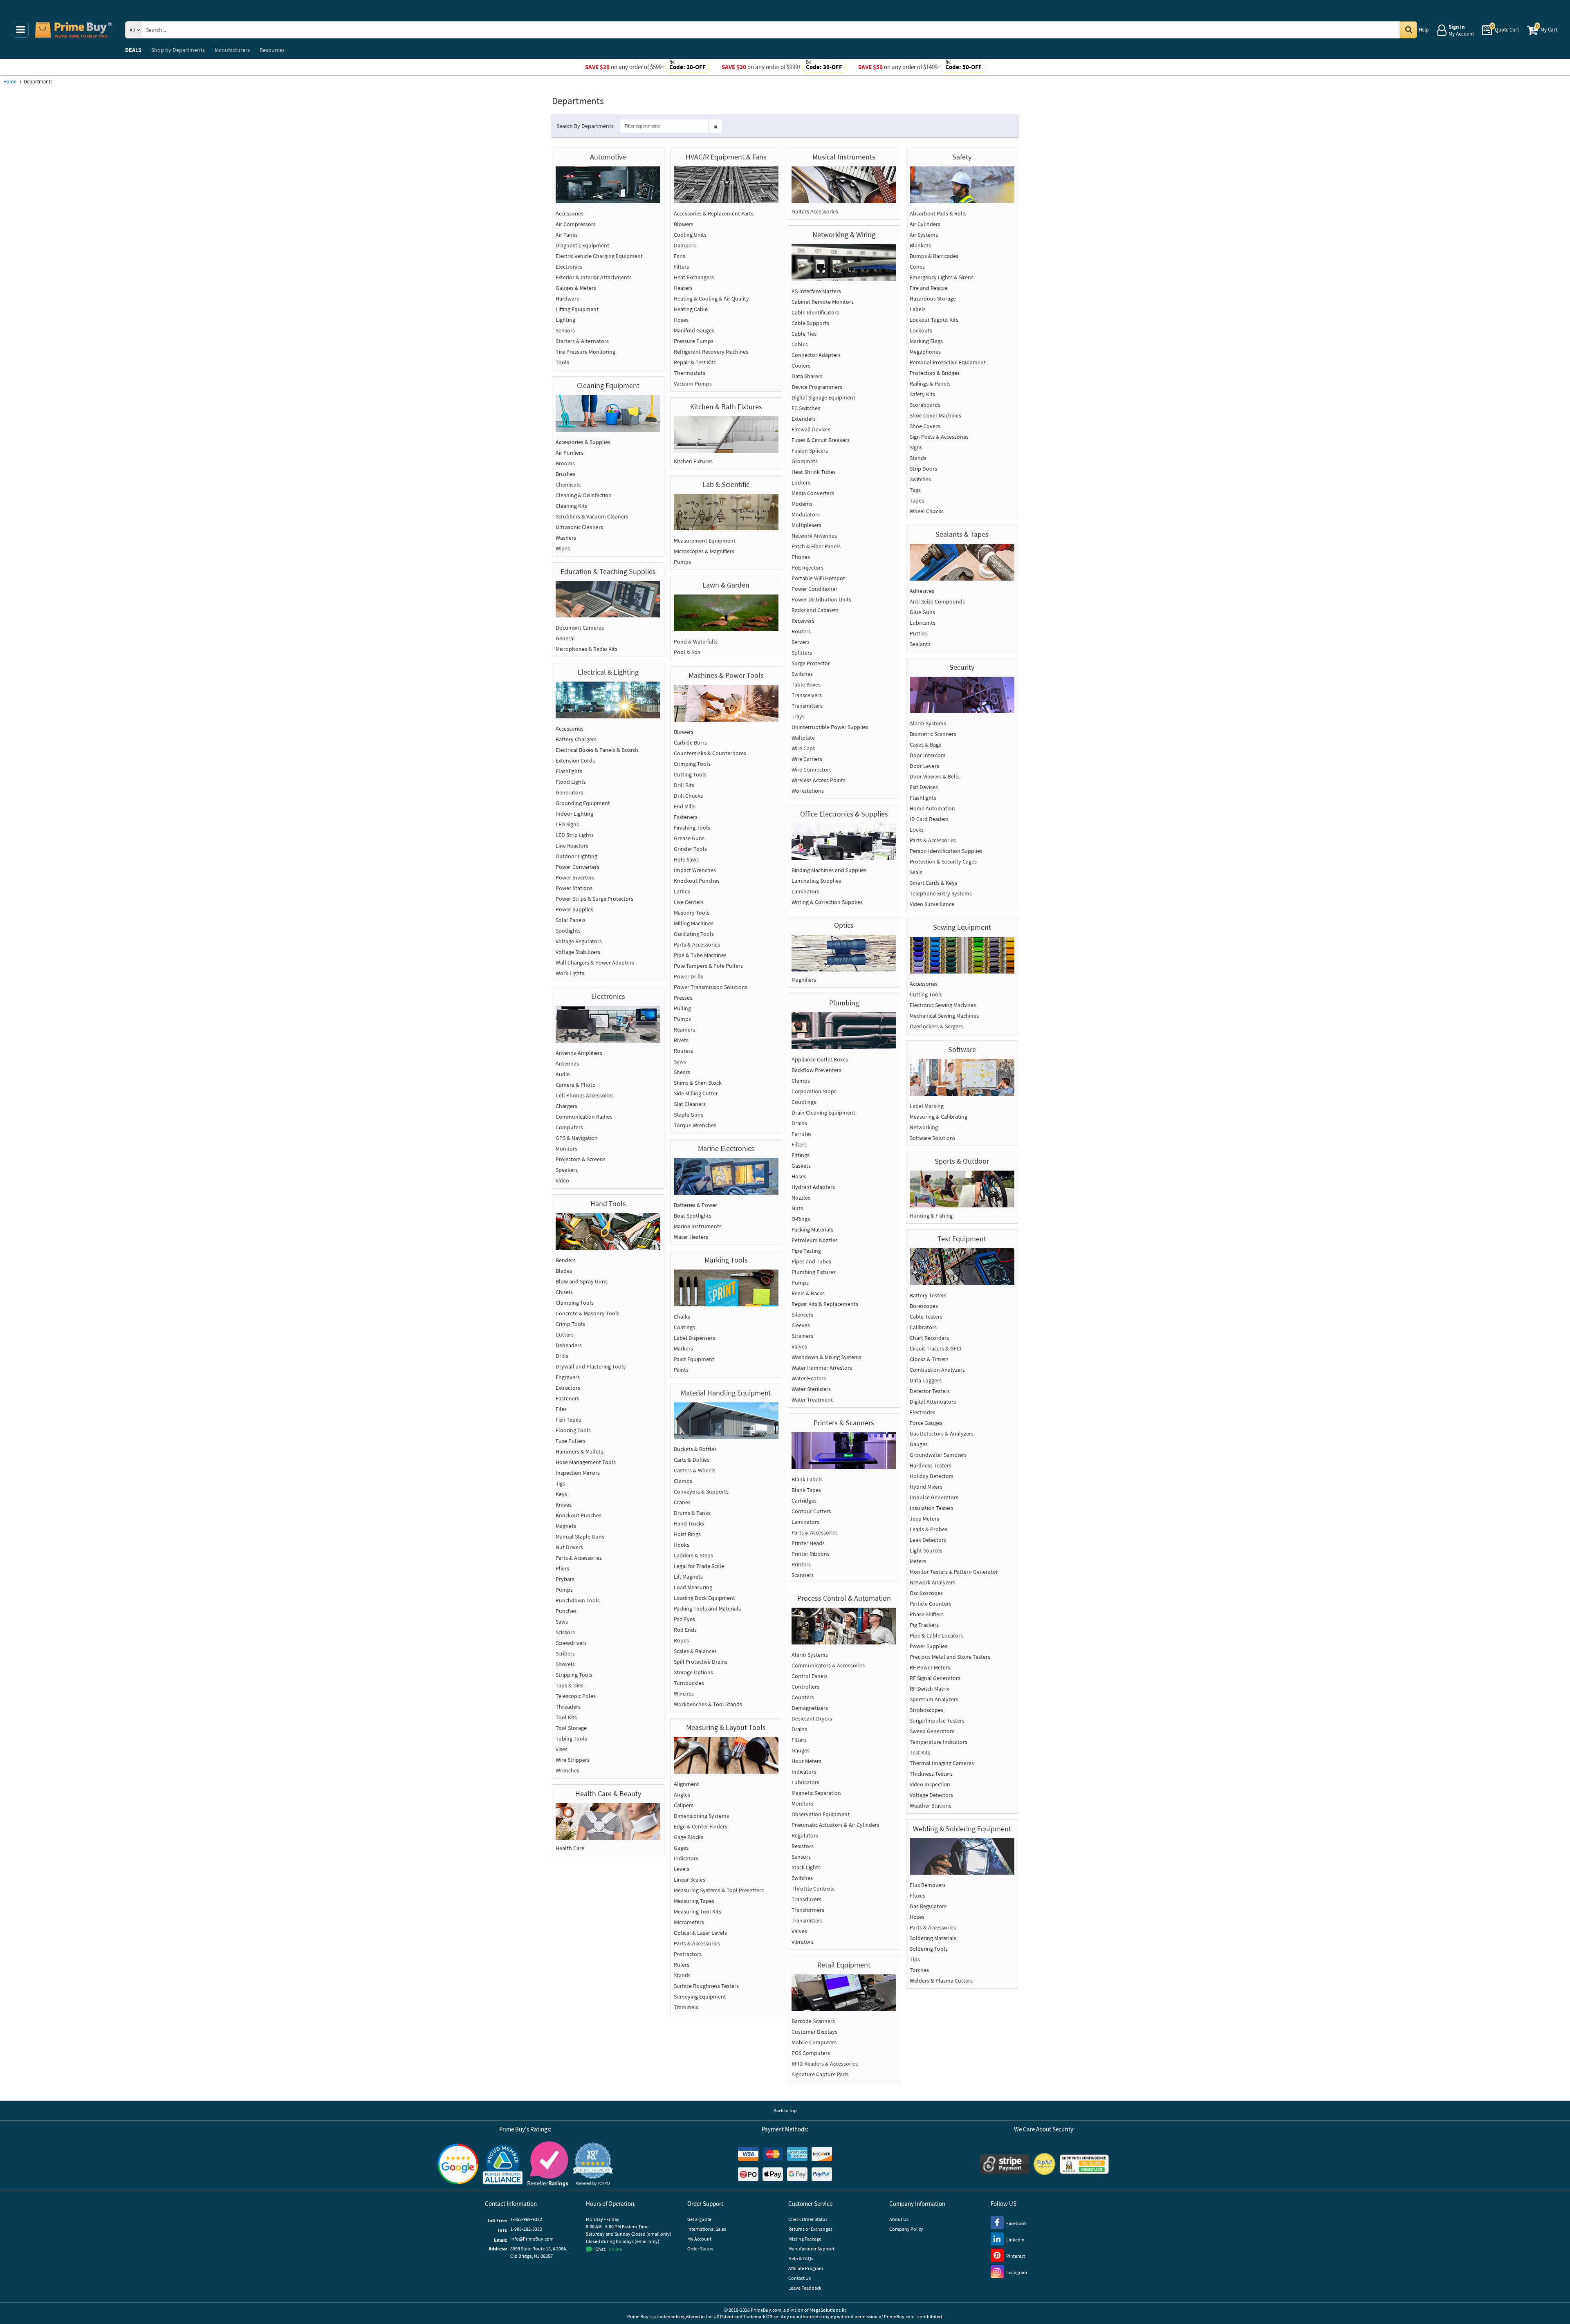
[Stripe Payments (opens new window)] (1005, 2164)
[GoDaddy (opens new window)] (1084, 2164)
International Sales (707, 2229)
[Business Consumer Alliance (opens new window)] (503, 2164)
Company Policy (906, 2229)
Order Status (700, 2249)
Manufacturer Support (811, 2249)
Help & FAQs (801, 2258)
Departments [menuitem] (178, 50)
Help (1424, 30)
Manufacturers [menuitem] (232, 50)
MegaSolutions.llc (828, 2310)
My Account (699, 2239)
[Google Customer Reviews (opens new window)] (458, 2164)
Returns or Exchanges (810, 2229)
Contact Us (800, 2278)
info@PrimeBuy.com (532, 2239)
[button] (593, 2164)
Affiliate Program (806, 2268)
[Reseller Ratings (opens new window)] (548, 2164)
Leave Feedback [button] (805, 2288)
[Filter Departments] (671, 126)
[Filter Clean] (715, 126)
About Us (899, 2219)
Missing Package (805, 2239)
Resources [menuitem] (272, 50)
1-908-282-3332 (526, 2229)
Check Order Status (808, 2219)
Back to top (785, 2110)
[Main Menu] (21, 30)
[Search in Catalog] (1409, 30)
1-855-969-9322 (526, 2219)
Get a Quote (699, 2219)
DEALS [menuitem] (133, 50)
